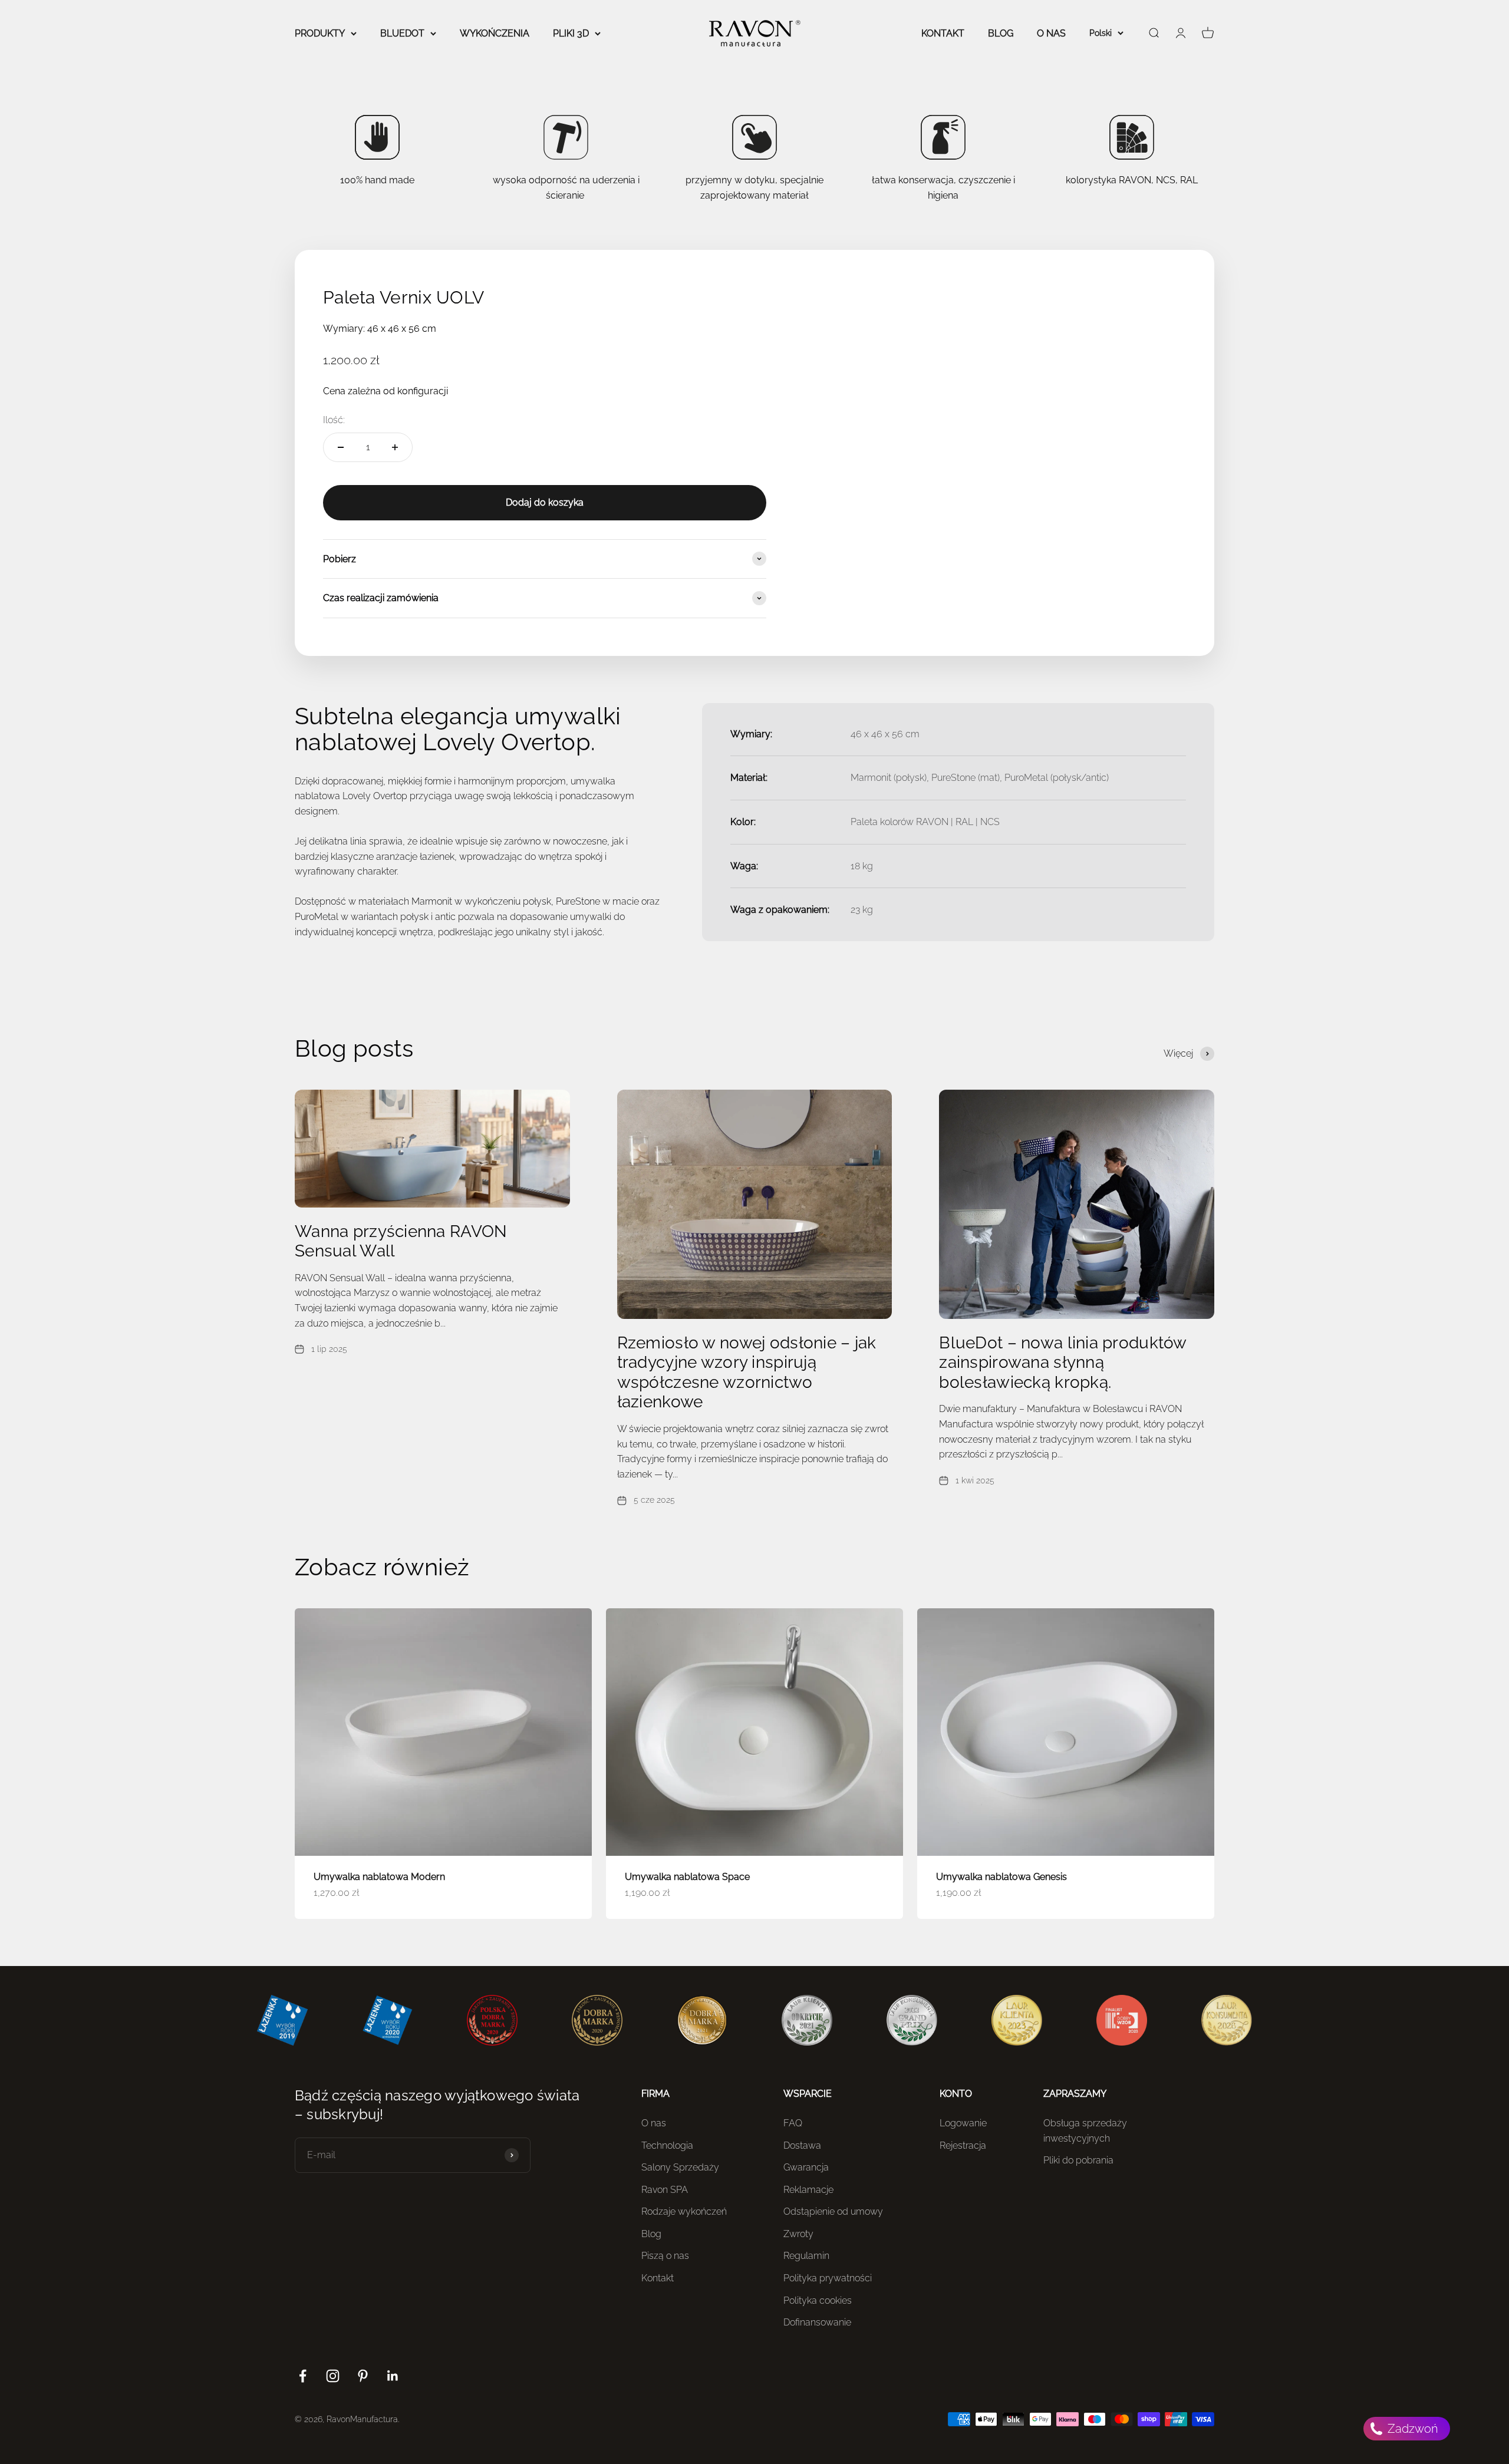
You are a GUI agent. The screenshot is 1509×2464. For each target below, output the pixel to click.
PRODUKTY (320, 33)
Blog (651, 2234)
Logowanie (963, 2123)
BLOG (1001, 33)
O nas (654, 2123)
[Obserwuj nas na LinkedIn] (393, 2376)
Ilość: (334, 420)
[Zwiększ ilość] (395, 447)
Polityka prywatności (828, 2278)
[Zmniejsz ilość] (341, 447)
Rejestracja (963, 2145)
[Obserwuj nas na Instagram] (333, 2376)
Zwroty (798, 2234)
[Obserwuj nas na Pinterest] (363, 2376)
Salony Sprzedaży (680, 2167)
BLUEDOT (402, 33)
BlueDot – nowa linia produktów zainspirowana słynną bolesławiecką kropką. (1062, 1363)
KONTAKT (943, 33)
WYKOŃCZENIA (495, 33)
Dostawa (802, 2145)
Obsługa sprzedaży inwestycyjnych (1085, 2131)
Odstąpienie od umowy (833, 2211)
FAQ (793, 2123)
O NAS (1051, 33)
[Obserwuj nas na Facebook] (303, 2376)
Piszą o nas (665, 2256)
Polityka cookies (818, 2300)
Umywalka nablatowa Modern (379, 1877)
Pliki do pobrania (1078, 2160)
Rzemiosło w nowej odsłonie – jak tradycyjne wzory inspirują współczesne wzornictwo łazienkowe (747, 1373)
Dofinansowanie (817, 2322)
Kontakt (658, 2278)
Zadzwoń (1411, 2429)
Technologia (667, 2145)
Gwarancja (806, 2167)
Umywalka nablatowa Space (687, 1877)
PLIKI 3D (571, 33)
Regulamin (806, 2256)
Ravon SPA (665, 2190)
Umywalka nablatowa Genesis (1001, 1877)
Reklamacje (808, 2190)
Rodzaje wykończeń (684, 2211)
